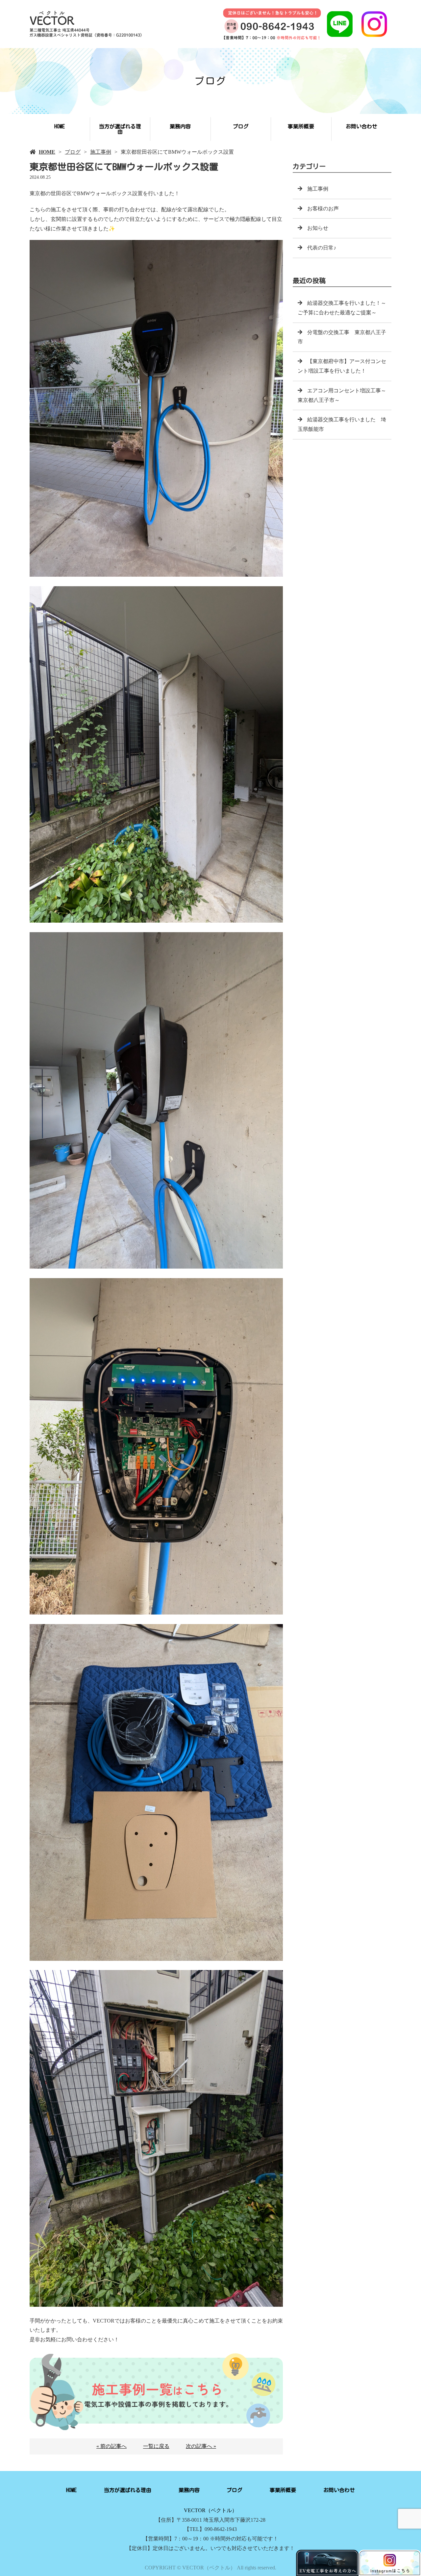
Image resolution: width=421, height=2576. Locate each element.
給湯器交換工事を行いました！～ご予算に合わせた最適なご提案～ (342, 308)
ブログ (241, 126)
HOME (60, 126)
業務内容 (180, 126)
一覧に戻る (156, 2446)
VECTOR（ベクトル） (210, 2510)
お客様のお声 (323, 209)
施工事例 (101, 152)
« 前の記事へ (111, 2446)
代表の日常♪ (322, 248)
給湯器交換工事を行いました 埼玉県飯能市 (342, 424)
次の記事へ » (201, 2446)
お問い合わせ (361, 126)
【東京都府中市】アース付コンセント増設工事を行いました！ (342, 366)
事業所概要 (301, 126)
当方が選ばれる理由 (120, 129)
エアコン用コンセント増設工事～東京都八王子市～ (342, 395)
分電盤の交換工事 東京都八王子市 (342, 337)
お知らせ (318, 228)
